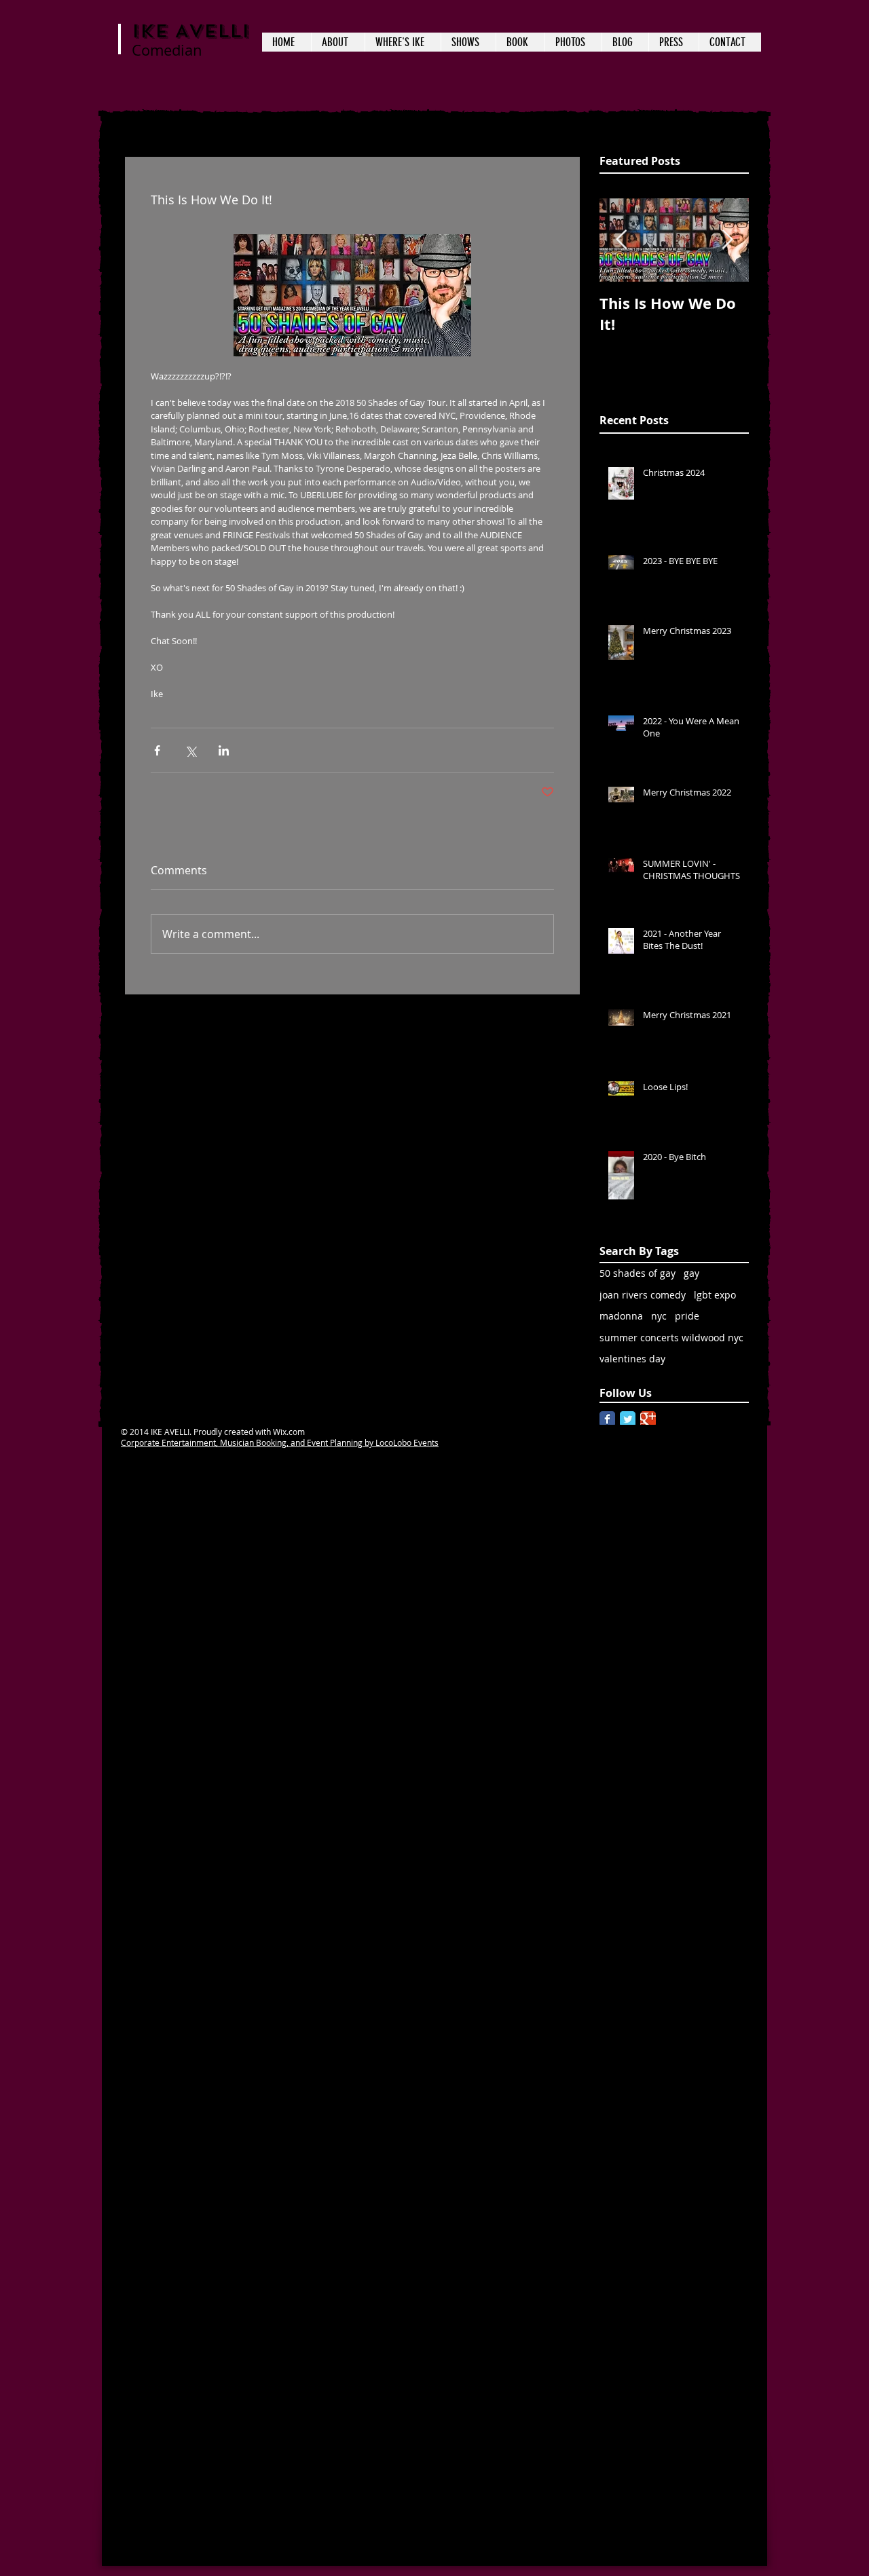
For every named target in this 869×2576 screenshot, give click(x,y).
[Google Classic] (648, 1419)
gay (691, 1273)
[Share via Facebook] (157, 750)
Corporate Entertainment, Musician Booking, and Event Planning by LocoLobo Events (280, 1442)
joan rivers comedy (643, 1295)
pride (687, 1316)
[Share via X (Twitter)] (190, 750)
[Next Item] (727, 241)
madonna (621, 1316)
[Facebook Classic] (607, 1419)
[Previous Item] (621, 241)
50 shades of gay (637, 1273)
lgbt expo (715, 1295)
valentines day (632, 1359)
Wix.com (289, 1432)
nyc (659, 1316)
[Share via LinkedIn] (224, 750)
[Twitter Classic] (628, 1419)
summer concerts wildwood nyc (671, 1338)
